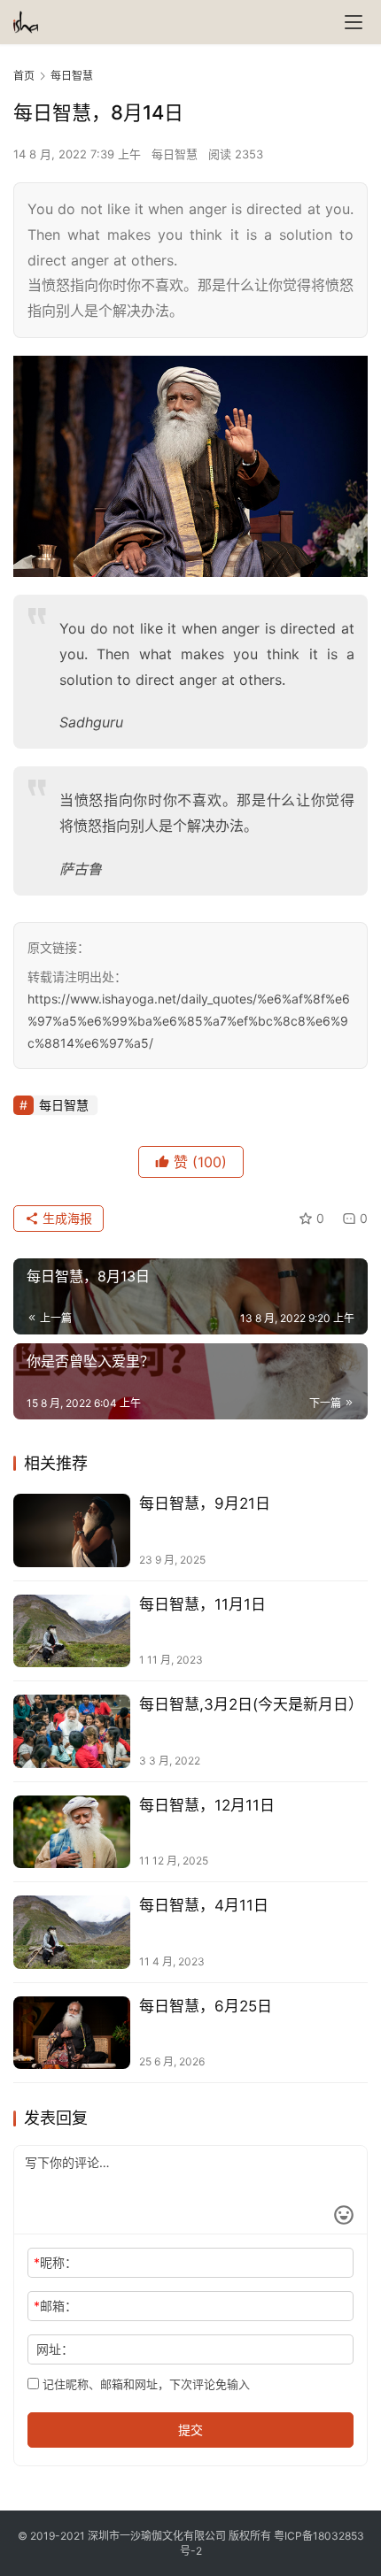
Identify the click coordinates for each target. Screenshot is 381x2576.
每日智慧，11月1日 (202, 1604)
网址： (55, 2349)
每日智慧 (175, 154)
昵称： (55, 2262)
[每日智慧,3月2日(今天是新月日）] (72, 1731)
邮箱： (55, 2306)
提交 (190, 2430)
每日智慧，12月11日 (207, 1805)
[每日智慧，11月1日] (72, 1631)
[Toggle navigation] (354, 22)
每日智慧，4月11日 (204, 1905)
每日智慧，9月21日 (205, 1503)
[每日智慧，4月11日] (72, 1932)
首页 (24, 76)
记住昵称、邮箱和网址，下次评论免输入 (144, 2384)
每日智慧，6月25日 (206, 2006)
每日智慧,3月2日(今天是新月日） (251, 1704)
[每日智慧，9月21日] (72, 1530)
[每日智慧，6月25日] (72, 2033)
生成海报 (66, 1218)
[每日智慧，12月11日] (72, 1832)
